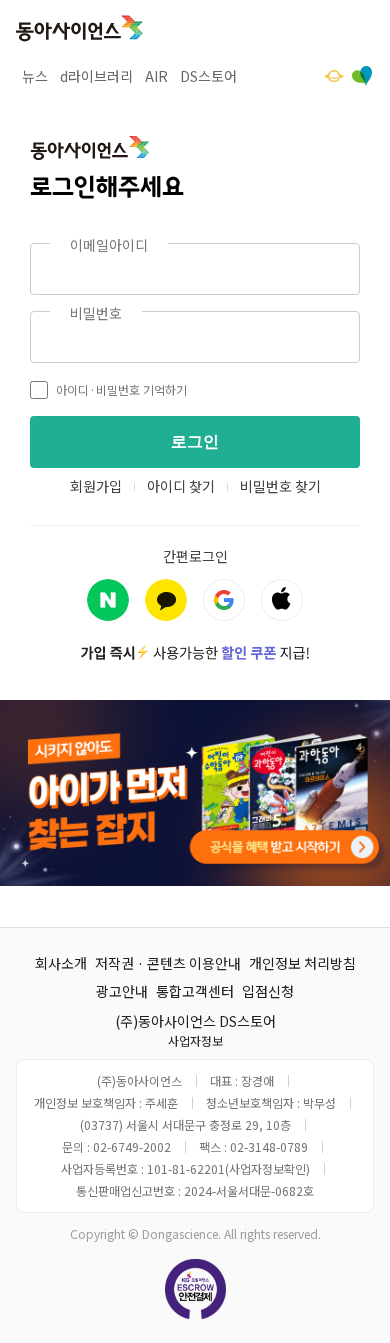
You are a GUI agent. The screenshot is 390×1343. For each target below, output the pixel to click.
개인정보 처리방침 (302, 963)
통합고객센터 (195, 991)
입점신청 (268, 991)
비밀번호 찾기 (280, 486)
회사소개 (61, 963)
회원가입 (96, 486)
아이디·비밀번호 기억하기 (121, 389)
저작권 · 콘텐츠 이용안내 (168, 963)
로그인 (195, 441)
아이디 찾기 (181, 486)
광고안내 (122, 991)
